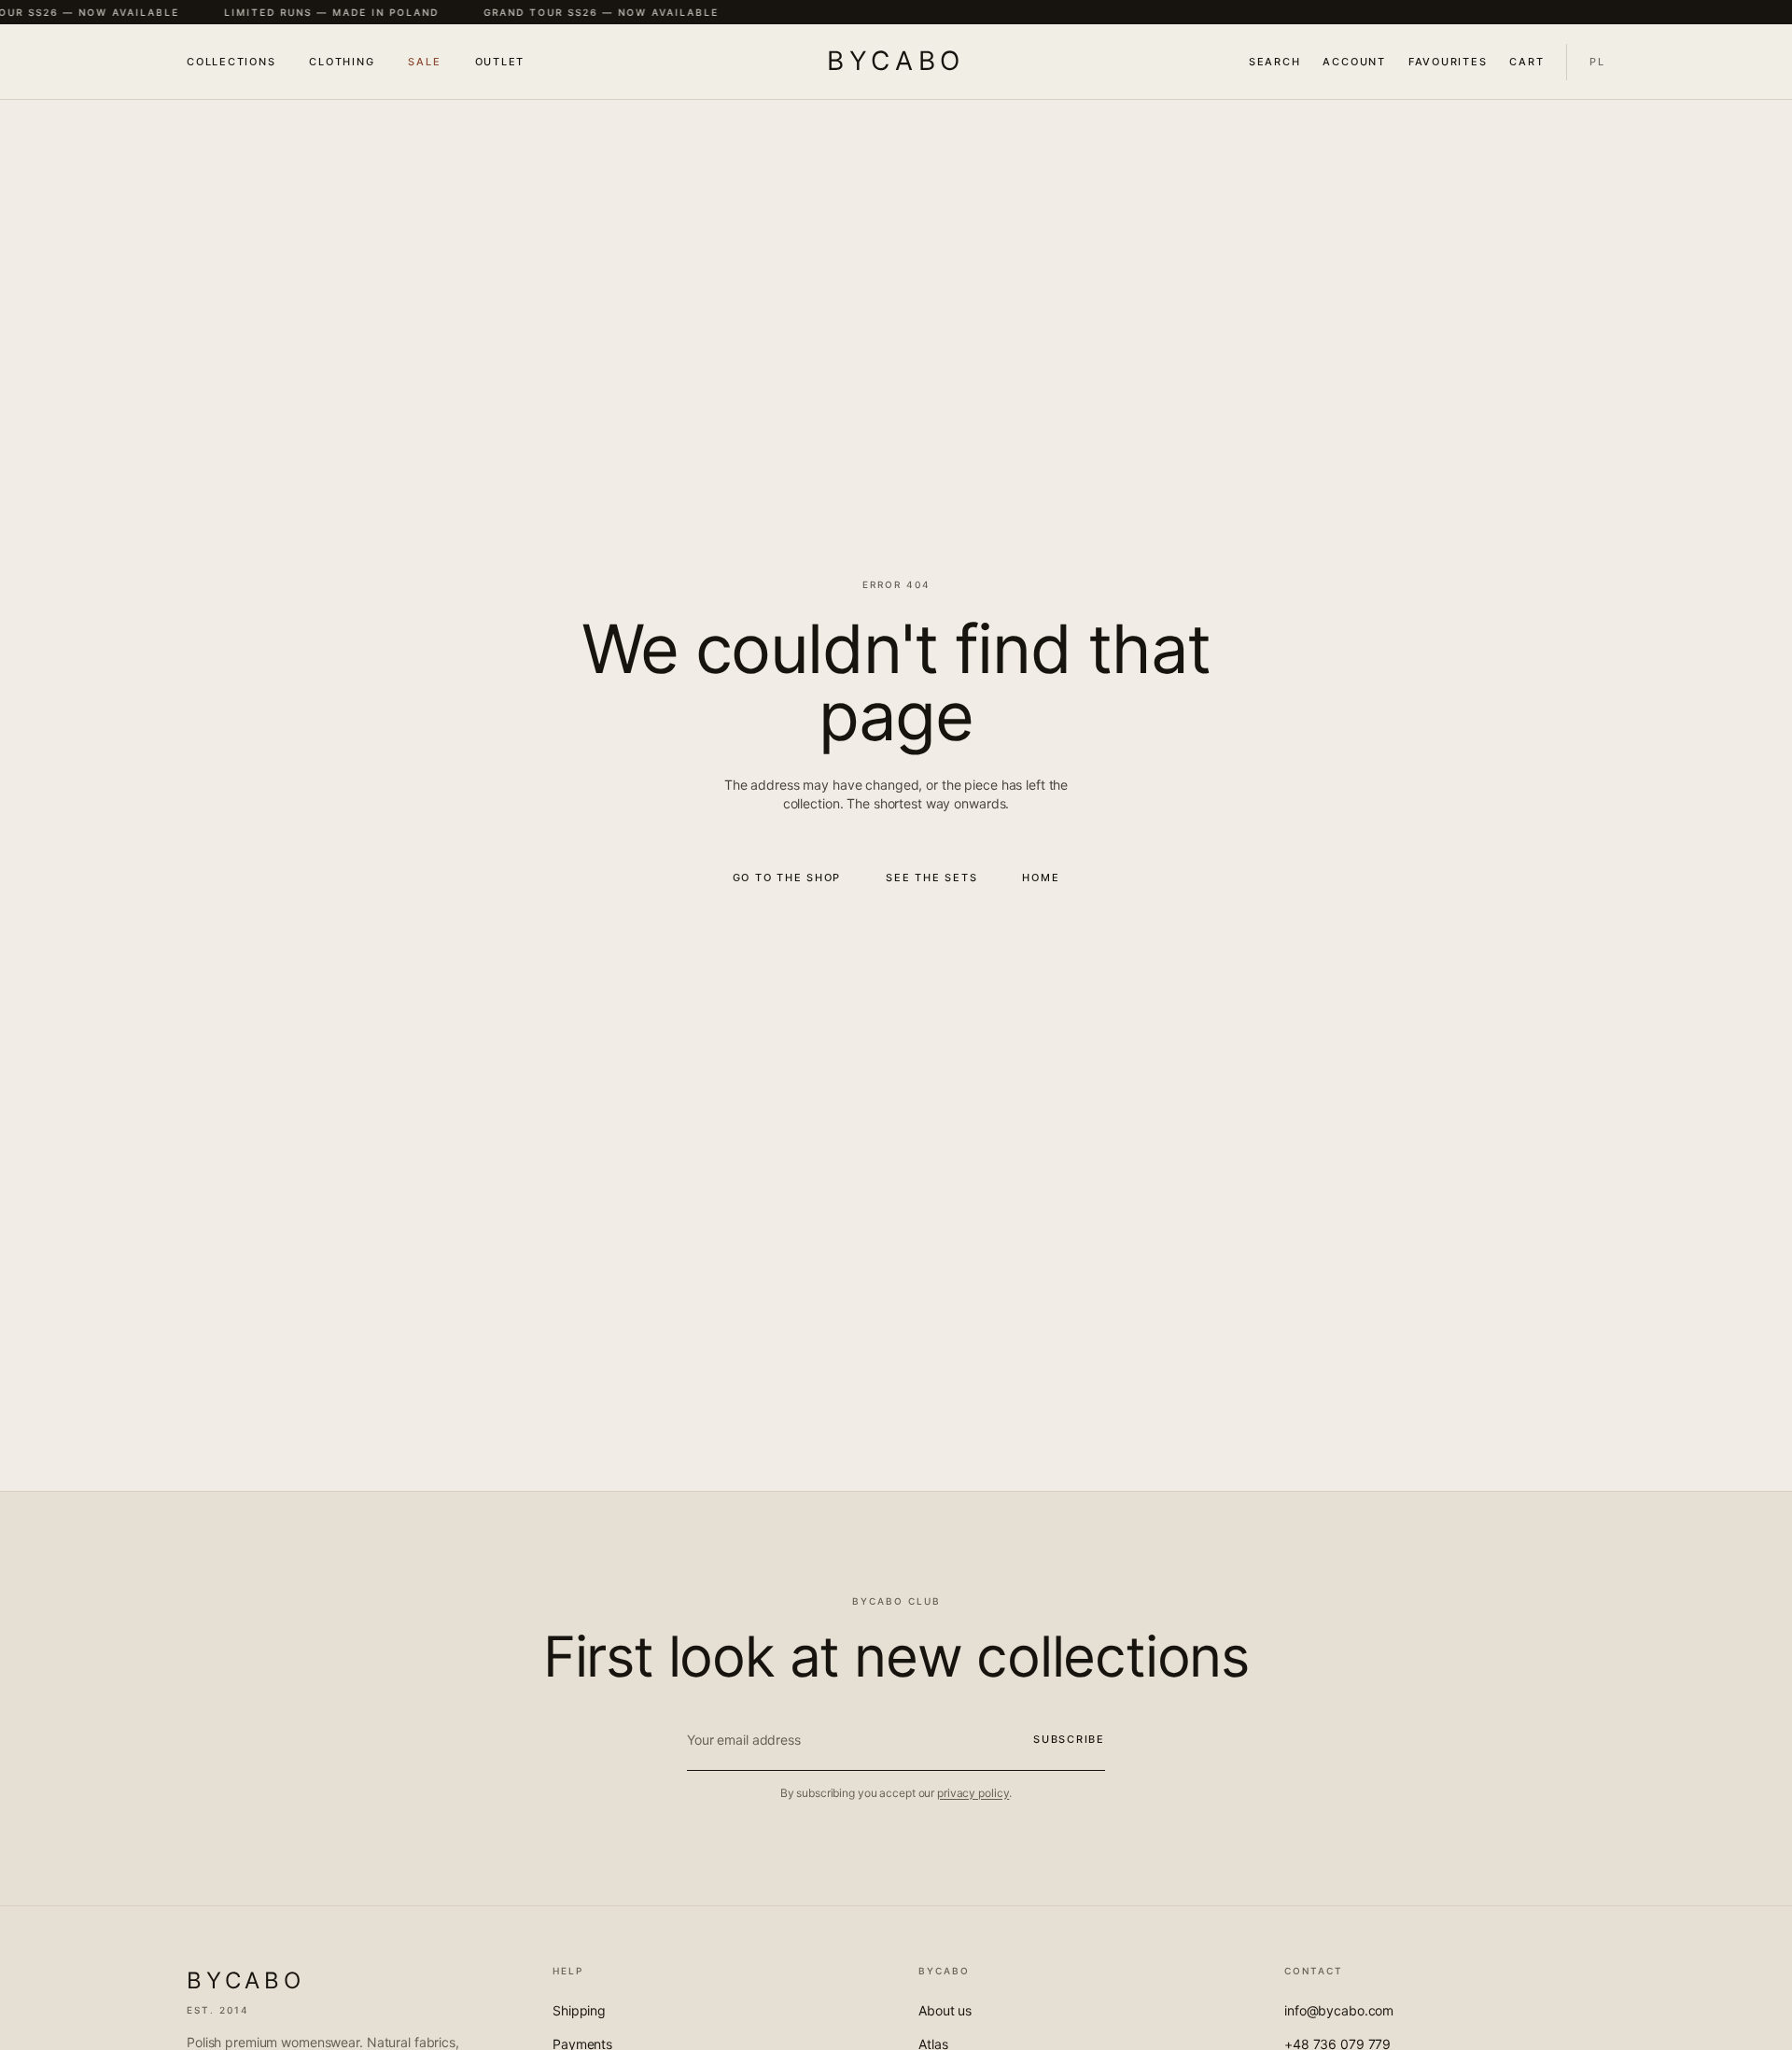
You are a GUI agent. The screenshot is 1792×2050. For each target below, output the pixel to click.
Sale (424, 62)
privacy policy (973, 1793)
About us (945, 2010)
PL (1597, 62)
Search (1275, 62)
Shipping (579, 2010)
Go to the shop (787, 878)
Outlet (500, 62)
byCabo (896, 61)
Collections (231, 62)
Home (1041, 878)
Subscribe (1069, 1739)
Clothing (342, 62)
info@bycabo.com (1339, 2010)
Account (1354, 62)
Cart (1526, 62)
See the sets (931, 878)
